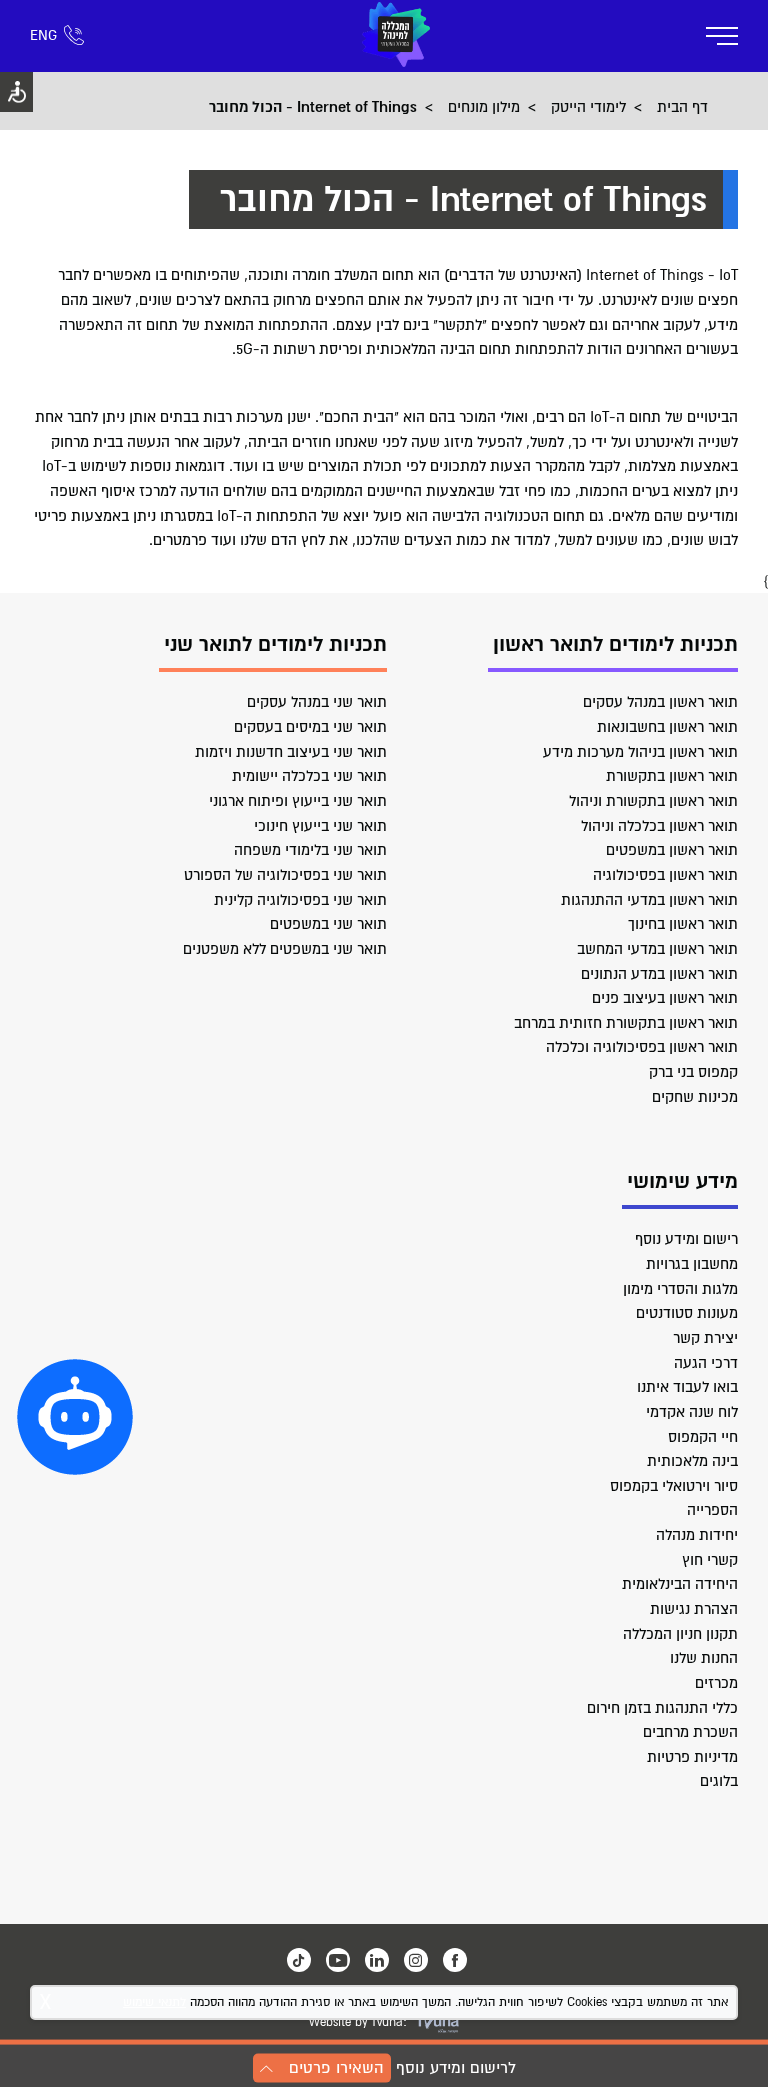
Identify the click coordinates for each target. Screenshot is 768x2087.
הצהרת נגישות (694, 1609)
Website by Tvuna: (358, 2022)
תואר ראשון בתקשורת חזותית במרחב (626, 1023)
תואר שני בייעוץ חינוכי (320, 826)
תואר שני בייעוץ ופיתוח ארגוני (298, 801)
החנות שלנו (704, 1658)
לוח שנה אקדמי (692, 1412)
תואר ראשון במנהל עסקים (660, 702)
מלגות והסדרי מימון (680, 1289)
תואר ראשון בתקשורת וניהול (653, 801)
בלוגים (719, 1781)
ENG (43, 35)
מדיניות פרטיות (692, 1757)
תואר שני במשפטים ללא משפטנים (285, 949)
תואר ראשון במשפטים (672, 850)
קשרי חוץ (710, 1560)
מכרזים (716, 1683)
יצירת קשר (705, 1338)
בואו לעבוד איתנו (687, 1387)
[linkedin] (377, 1960)
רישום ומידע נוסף (686, 1239)
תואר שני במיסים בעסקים (310, 727)
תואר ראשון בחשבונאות (667, 727)
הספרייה (712, 1510)
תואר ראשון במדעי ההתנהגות (649, 900)
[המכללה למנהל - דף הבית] (396, 36)
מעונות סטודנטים (687, 1313)
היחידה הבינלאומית (680, 1584)
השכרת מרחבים (690, 1732)
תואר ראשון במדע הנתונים (659, 974)
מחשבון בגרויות (692, 1264)
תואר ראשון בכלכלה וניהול (659, 826)
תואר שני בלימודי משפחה (310, 850)
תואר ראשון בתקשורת (672, 776)
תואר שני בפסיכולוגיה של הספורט (285, 875)
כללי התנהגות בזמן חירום (662, 1708)
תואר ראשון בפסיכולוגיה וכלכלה (642, 1047)
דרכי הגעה (706, 1363)
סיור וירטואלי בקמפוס (674, 1486)
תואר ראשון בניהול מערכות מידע (640, 752)
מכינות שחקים (695, 1097)
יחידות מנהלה (697, 1535)
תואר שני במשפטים (328, 924)
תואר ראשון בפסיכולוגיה (665, 875)
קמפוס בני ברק (693, 1072)
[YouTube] (338, 1960)
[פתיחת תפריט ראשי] (722, 36)
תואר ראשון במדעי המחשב (657, 949)
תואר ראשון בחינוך (683, 924)
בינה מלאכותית (692, 1461)
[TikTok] (299, 1960)
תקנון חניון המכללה (680, 1634)
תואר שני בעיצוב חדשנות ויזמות (291, 752)
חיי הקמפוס (703, 1437)
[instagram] (416, 1960)
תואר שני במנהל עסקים (317, 702)
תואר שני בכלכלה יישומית (309, 776)
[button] (75, 1417)
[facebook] (455, 1960)
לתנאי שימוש (154, 2002)
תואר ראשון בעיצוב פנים (665, 998)
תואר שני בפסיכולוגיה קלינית (300, 900)
